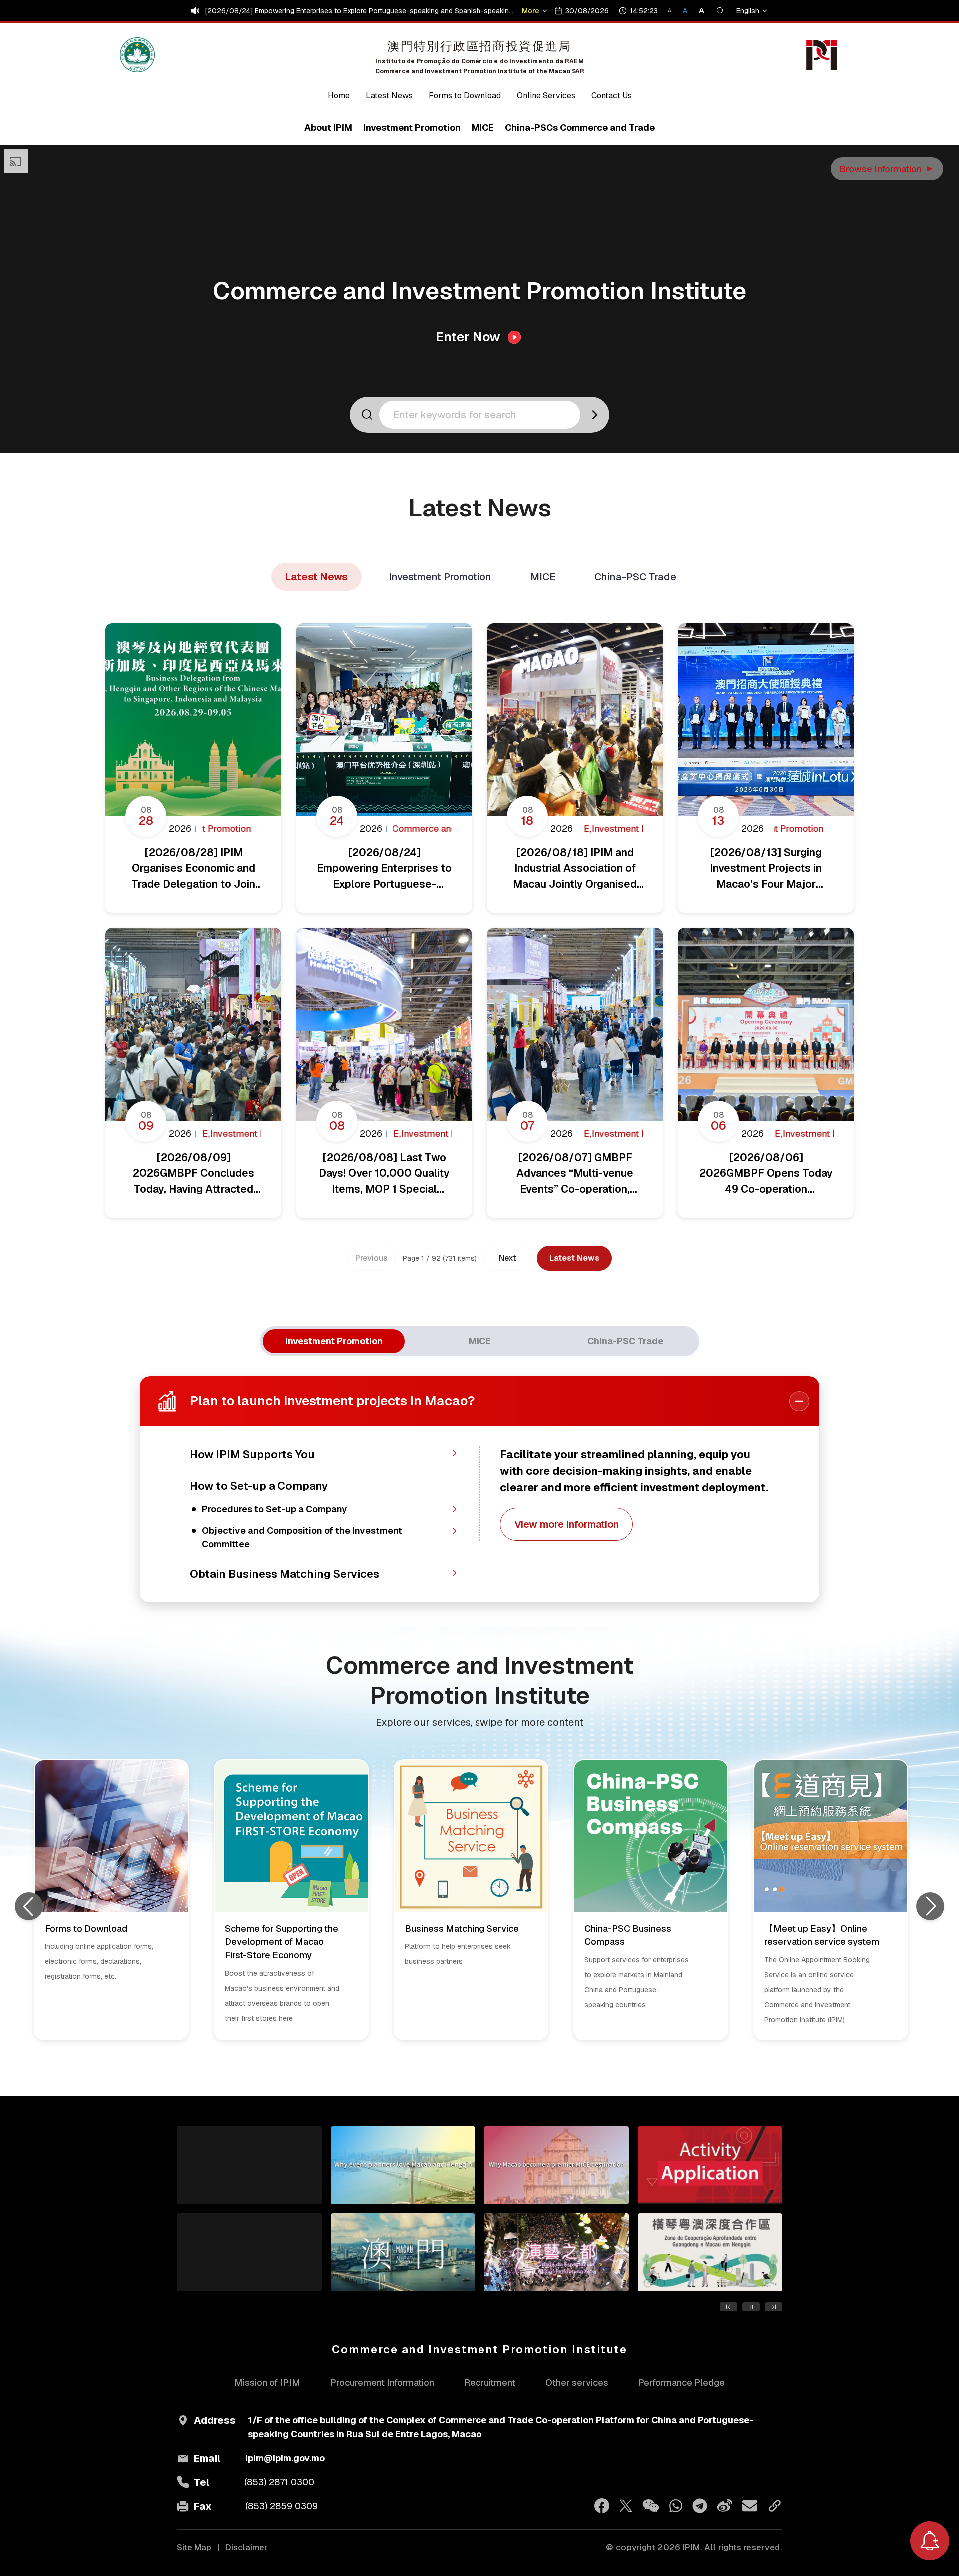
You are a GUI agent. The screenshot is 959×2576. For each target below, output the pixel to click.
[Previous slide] (29, 1906)
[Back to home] (137, 55)
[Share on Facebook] (602, 2506)
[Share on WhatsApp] (676, 2506)
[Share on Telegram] (700, 2506)
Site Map (194, 2547)
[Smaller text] (674, 11)
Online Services (546, 96)
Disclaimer (246, 2547)
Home (339, 96)
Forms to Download (465, 96)
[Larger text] (698, 11)
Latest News (389, 96)
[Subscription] (930, 2541)
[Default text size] (686, 11)
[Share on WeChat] (651, 2506)
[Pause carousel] (751, 2307)
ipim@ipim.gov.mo (285, 2458)
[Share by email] (750, 2506)
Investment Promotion (440, 577)
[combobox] (483, 415)
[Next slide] (930, 1906)
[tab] (334, 1341)
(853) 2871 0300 (279, 2482)
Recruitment (490, 2382)
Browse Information (887, 169)
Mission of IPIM (267, 2382)
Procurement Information (382, 2382)
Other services (577, 2382)
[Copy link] (775, 2506)
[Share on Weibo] (725, 2506)
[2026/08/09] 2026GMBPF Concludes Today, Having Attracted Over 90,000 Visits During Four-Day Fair (361, 11)
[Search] (720, 11)
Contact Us (612, 96)
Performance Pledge (682, 2382)
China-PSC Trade (635, 577)
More (532, 11)
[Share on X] (626, 2506)
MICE (543, 577)
